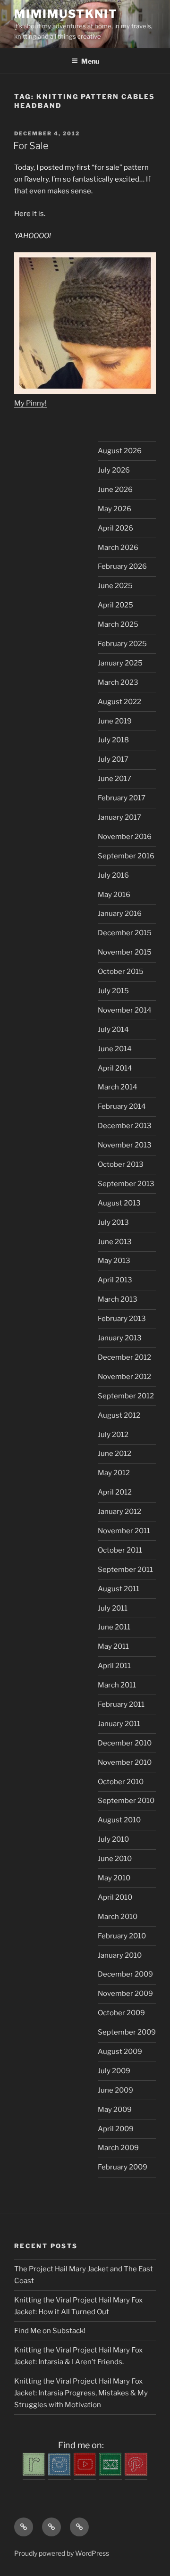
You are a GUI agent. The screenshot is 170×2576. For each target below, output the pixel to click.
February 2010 (122, 1936)
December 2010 (125, 1743)
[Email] (110, 2473)
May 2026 (115, 509)
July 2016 (113, 875)
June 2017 (115, 779)
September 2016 (126, 856)
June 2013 (115, 1242)
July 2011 (113, 1608)
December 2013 (125, 1126)
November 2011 (124, 1531)
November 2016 (125, 837)
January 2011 (119, 1724)
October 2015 (121, 972)
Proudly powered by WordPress (62, 2553)
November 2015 (125, 952)
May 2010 (114, 1878)
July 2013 (113, 1222)
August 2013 (119, 1203)
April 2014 (115, 1068)
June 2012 (115, 1454)
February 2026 (122, 566)
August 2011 (119, 1589)
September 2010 (126, 1801)
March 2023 (118, 682)
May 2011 (113, 1646)
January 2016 (120, 914)
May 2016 (114, 895)
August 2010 (119, 1820)
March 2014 (118, 1087)
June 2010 (115, 1859)
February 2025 (122, 644)
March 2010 (118, 1917)
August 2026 (120, 451)
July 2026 (114, 470)
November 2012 (124, 1377)
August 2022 (119, 702)
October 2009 (121, 2013)
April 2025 (115, 605)
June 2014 (115, 1049)
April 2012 (115, 1492)
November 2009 (125, 1994)
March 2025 (118, 624)
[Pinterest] (136, 2473)
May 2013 (114, 1261)
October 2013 (121, 1164)
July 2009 (114, 2071)
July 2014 (113, 1030)
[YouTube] (85, 2473)
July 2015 (113, 991)
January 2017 (119, 817)
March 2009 (118, 2148)
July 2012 (113, 1435)
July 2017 (113, 759)
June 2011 (114, 1627)
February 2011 (121, 1704)
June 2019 (115, 721)
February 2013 (122, 1319)
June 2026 (115, 490)
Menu (90, 61)
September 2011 (125, 1570)
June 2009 (115, 2090)
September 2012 (126, 1396)
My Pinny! (30, 403)
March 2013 (118, 1299)
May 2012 (114, 1473)
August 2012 (119, 1415)
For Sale (31, 146)
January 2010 (120, 1955)
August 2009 (120, 2052)
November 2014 (125, 1010)
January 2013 (120, 1338)
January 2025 (120, 663)
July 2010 (113, 1839)
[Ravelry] (34, 2473)
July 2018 (113, 740)
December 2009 (125, 1974)
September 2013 (126, 1184)
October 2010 (121, 1782)
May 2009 (115, 2110)
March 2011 (117, 1685)
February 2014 (122, 1106)
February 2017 (122, 798)
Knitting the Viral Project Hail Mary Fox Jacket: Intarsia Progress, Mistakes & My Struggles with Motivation (81, 2393)
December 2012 (124, 1357)
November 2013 (125, 1145)
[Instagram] (59, 2473)
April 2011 (114, 1666)
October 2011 (120, 1550)
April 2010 (115, 1897)
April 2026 (115, 528)
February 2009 (123, 2167)
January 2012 (119, 1512)
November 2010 (125, 1762)
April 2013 (115, 1280)
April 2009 (116, 2129)
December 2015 (125, 933)
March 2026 (118, 548)
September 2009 (127, 2032)
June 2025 (115, 586)
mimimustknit (66, 14)
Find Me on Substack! (50, 2331)
